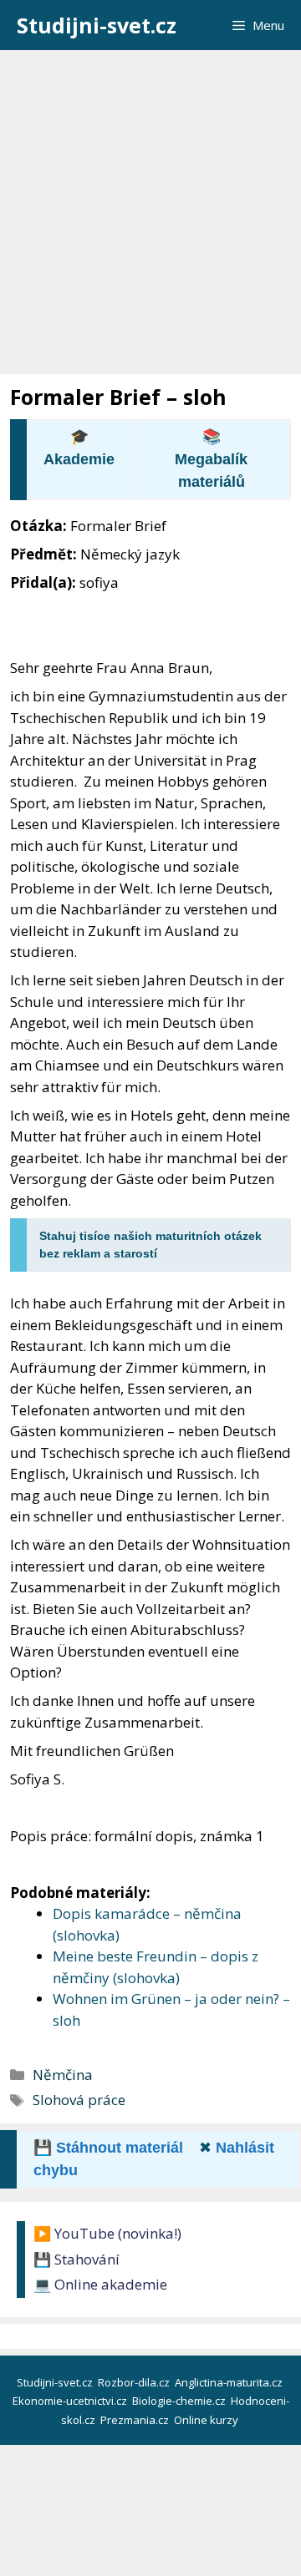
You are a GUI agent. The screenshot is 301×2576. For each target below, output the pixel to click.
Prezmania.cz (136, 2420)
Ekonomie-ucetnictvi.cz (71, 2401)
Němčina (63, 2075)
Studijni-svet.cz (97, 25)
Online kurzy (207, 2420)
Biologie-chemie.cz (180, 2401)
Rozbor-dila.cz (135, 2382)
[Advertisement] (150, 209)
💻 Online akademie (100, 2284)
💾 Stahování (77, 2259)
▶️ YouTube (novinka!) (107, 2233)
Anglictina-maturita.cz (230, 2382)
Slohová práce (79, 2100)
